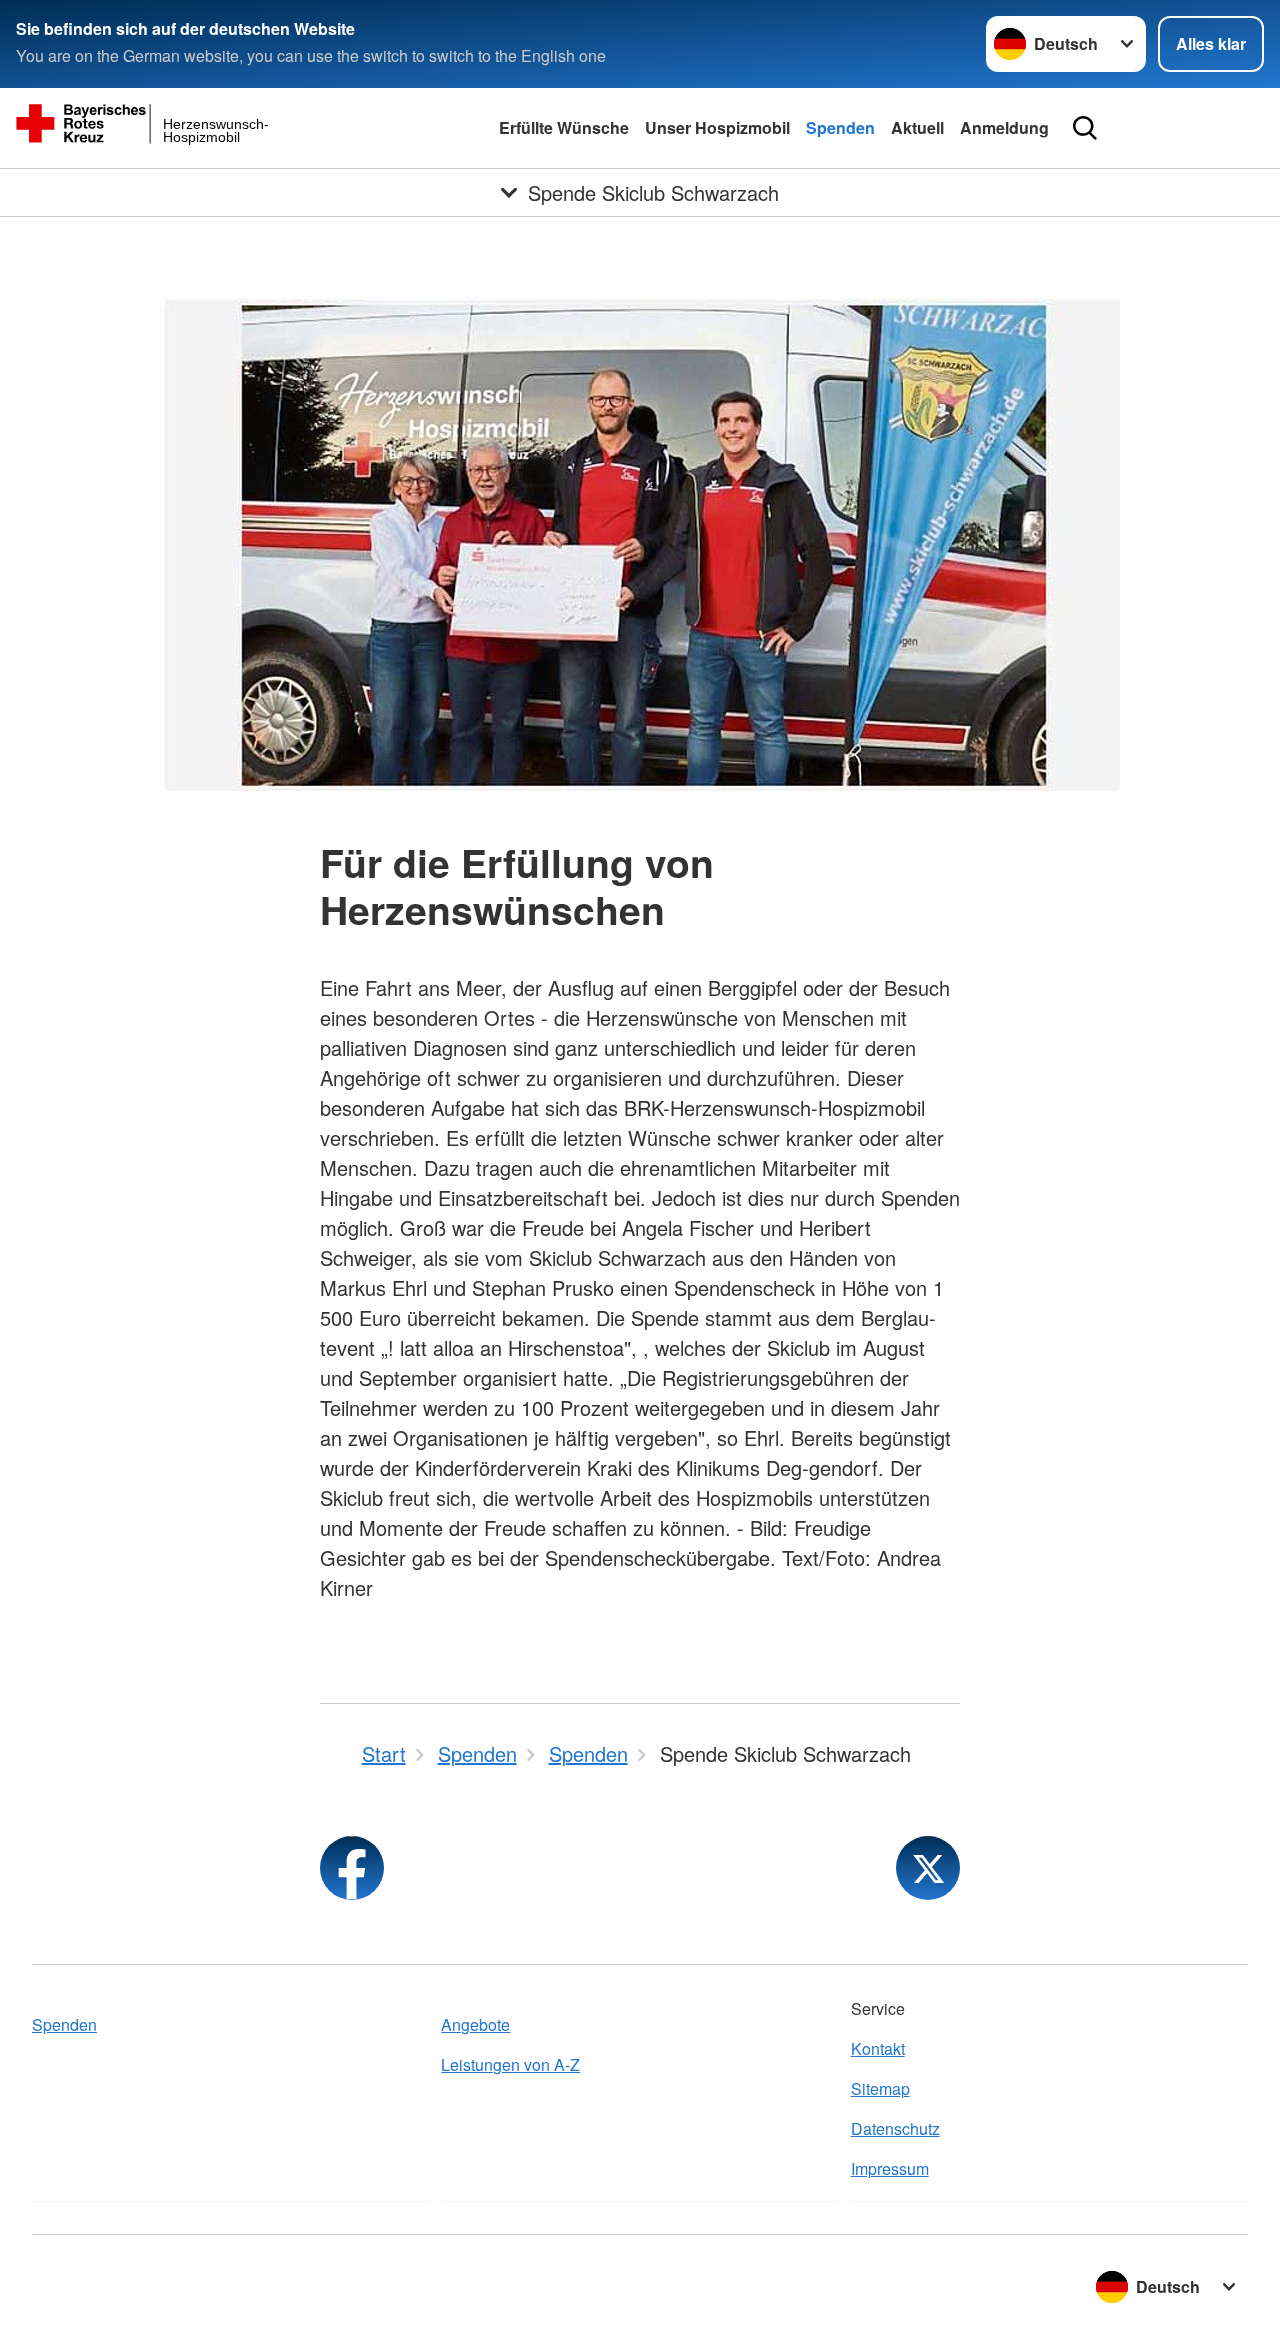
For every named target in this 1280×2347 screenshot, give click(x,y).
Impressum (890, 2168)
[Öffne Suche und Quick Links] (1085, 128)
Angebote (475, 2024)
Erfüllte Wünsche (564, 127)
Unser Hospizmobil (717, 127)
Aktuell (917, 127)
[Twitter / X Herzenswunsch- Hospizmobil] (928, 1868)
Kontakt (878, 2048)
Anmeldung (1004, 127)
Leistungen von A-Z (510, 2064)
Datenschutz (895, 2128)
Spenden (840, 127)
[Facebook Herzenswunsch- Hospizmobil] (352, 1868)
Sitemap (880, 2088)
